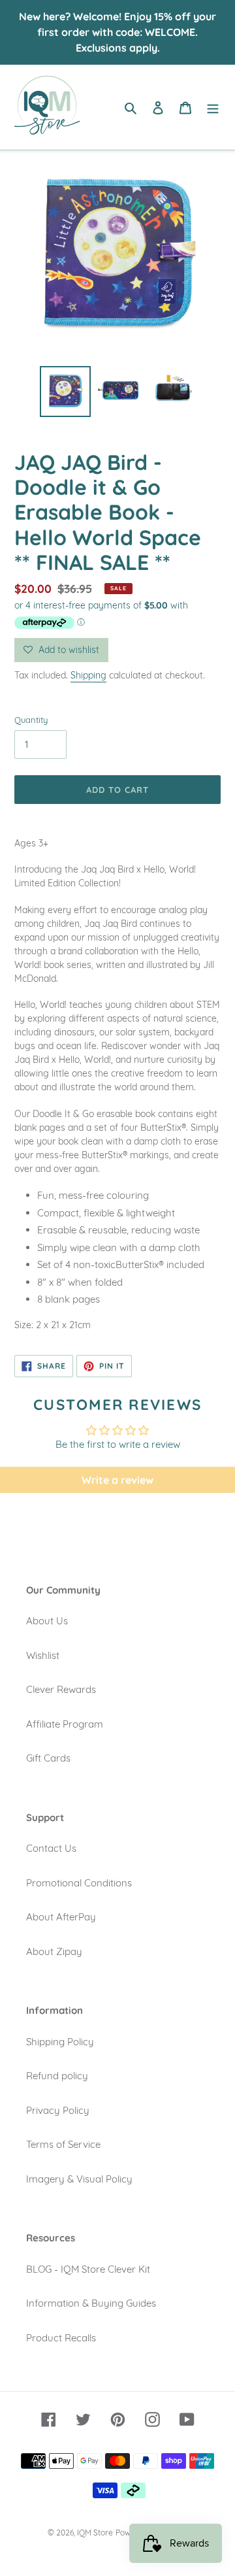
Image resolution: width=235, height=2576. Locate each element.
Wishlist (43, 1655)
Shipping (88, 675)
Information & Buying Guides (91, 2303)
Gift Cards (48, 1758)
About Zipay (54, 1951)
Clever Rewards (61, 1689)
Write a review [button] (117, 1480)
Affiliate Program (65, 1724)
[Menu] (213, 108)
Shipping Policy (60, 2042)
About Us (47, 1621)
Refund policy (57, 2076)
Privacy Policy (58, 2110)
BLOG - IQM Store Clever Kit (88, 2269)
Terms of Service (63, 2144)
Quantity (31, 720)
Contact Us (51, 1848)
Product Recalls (61, 2338)
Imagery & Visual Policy (79, 2179)
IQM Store (95, 2533)
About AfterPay (61, 1917)
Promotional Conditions (79, 1883)
